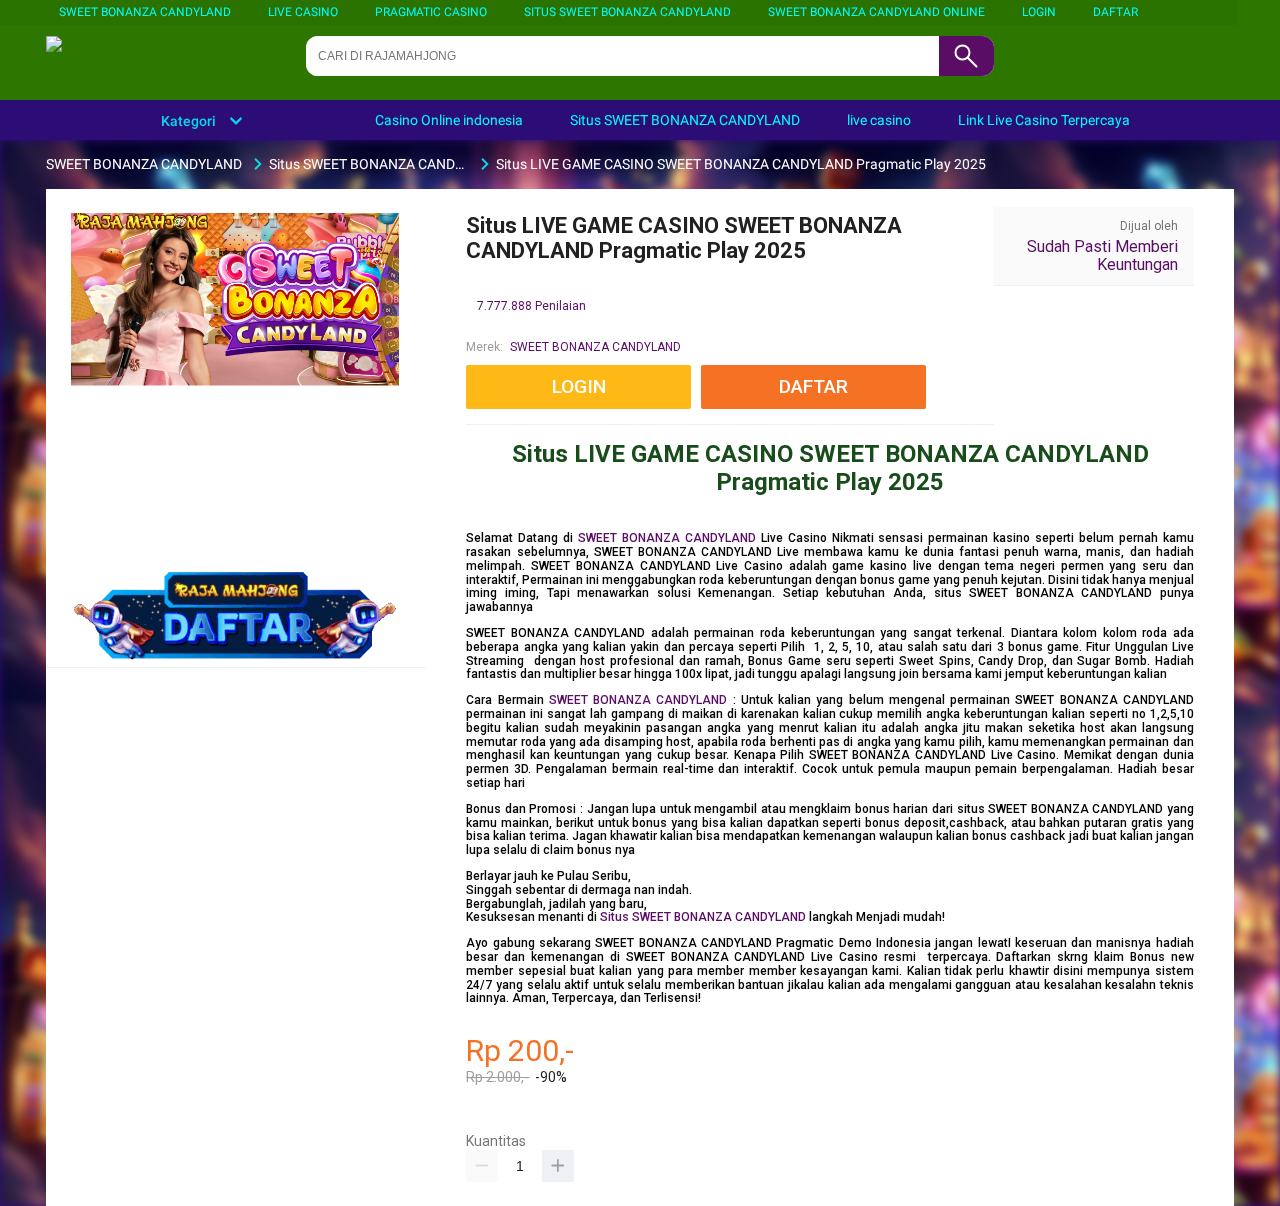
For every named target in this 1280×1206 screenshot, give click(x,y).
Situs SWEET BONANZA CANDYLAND (627, 12)
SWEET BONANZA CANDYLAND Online (876, 12)
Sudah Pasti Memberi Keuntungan (1102, 255)
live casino (303, 12)
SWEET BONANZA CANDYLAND (145, 12)
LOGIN (1039, 12)
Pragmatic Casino (431, 12)
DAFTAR (1115, 12)
